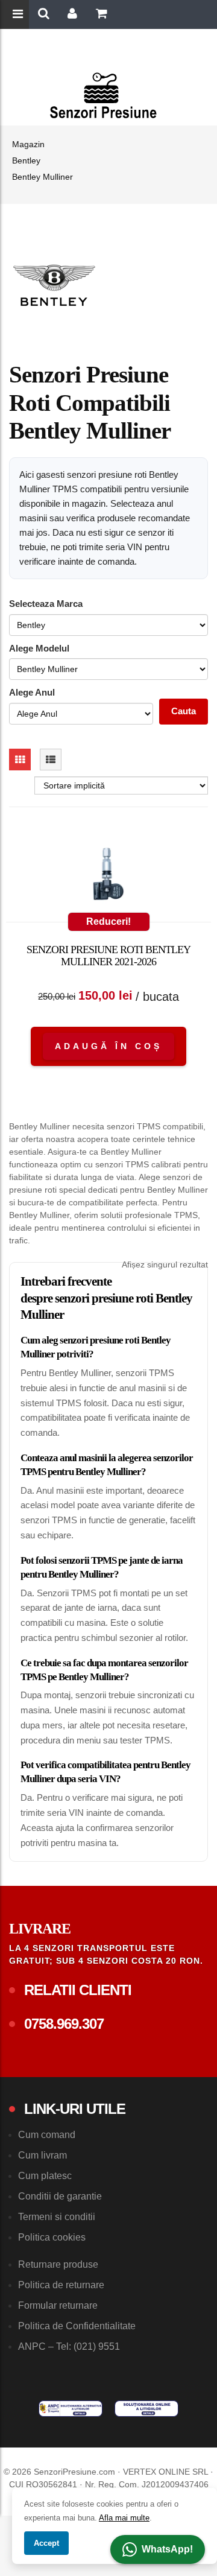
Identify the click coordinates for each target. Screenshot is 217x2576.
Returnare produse (58, 2264)
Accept (46, 2543)
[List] (51, 760)
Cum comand (47, 2135)
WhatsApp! (167, 2549)
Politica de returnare (61, 2285)
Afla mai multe (124, 2518)
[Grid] (20, 760)
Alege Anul (32, 692)
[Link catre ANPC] (71, 2409)
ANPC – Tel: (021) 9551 (69, 2346)
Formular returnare (58, 2305)
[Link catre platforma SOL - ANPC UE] (146, 2409)
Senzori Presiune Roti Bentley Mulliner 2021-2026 (108, 956)
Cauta (184, 711)
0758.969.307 (64, 2024)
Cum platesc (45, 2176)
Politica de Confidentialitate (77, 2326)
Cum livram (42, 2155)
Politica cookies (52, 2237)
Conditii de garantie (60, 2196)
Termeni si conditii (57, 2217)
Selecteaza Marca (46, 604)
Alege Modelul (39, 648)
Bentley (26, 160)
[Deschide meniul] (19, 15)
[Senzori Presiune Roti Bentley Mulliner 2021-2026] (108, 877)
